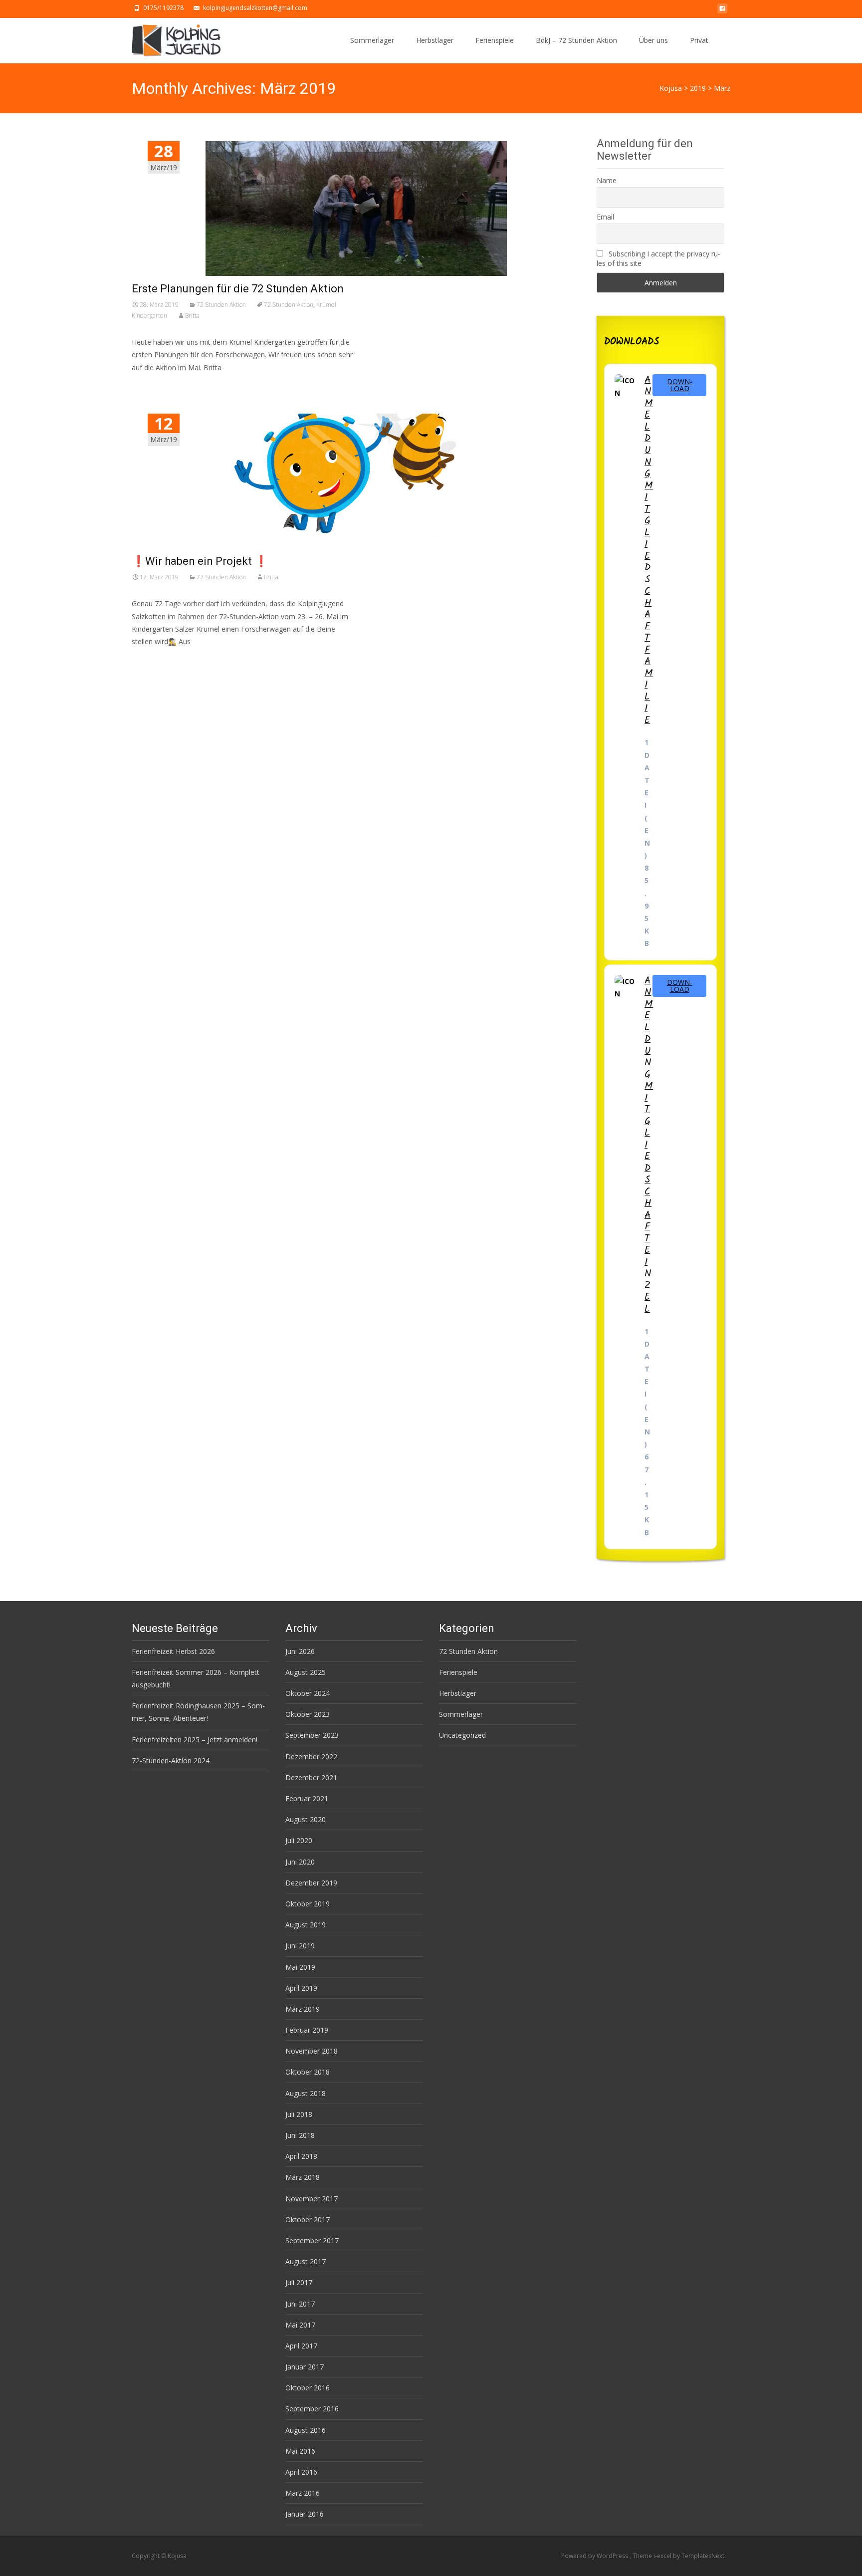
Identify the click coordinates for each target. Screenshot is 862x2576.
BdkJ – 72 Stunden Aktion (576, 40)
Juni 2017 (300, 2304)
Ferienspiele (495, 40)
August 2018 (306, 2093)
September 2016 (312, 2409)
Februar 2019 (307, 2030)
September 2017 (312, 2240)
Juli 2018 (299, 2114)
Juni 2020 (300, 1862)
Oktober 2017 (308, 2220)
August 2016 (306, 2430)
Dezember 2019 (311, 1883)
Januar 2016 (305, 2514)
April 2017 (301, 2346)
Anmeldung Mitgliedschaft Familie (649, 550)
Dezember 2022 (311, 1756)
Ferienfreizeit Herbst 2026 (173, 1651)
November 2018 (312, 2051)
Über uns (653, 40)
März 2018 (303, 2177)
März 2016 (303, 2493)
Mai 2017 (300, 2325)
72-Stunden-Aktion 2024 (171, 1760)
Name (607, 180)
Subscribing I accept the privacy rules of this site (658, 258)
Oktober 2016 (308, 2388)
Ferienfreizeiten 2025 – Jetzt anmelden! (195, 1740)
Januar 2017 (305, 2367)
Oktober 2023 (308, 1714)
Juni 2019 (300, 1946)
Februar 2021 (307, 1798)
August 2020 (306, 1819)
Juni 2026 (300, 1651)
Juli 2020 (299, 1840)
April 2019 (301, 1988)
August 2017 (306, 2261)
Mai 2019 (300, 1967)
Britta (192, 316)
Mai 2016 (300, 2451)
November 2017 (312, 2199)
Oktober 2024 (308, 1693)
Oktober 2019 (308, 1904)
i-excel (663, 2556)
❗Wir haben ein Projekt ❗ (200, 561)
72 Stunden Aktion (221, 305)
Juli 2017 (299, 2282)
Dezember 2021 (311, 1777)
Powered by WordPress (595, 2556)
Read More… (154, 660)
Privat (699, 40)
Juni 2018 (300, 2135)
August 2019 (306, 1925)
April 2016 (301, 2472)
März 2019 (303, 2009)
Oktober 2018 (308, 2072)
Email (605, 217)
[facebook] (722, 11)
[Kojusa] (168, 38)
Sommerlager (372, 40)
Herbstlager (435, 40)
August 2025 (306, 1672)
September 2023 (312, 1735)
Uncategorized (462, 1735)
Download (680, 385)
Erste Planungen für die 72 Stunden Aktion (238, 289)
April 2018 (301, 2156)
